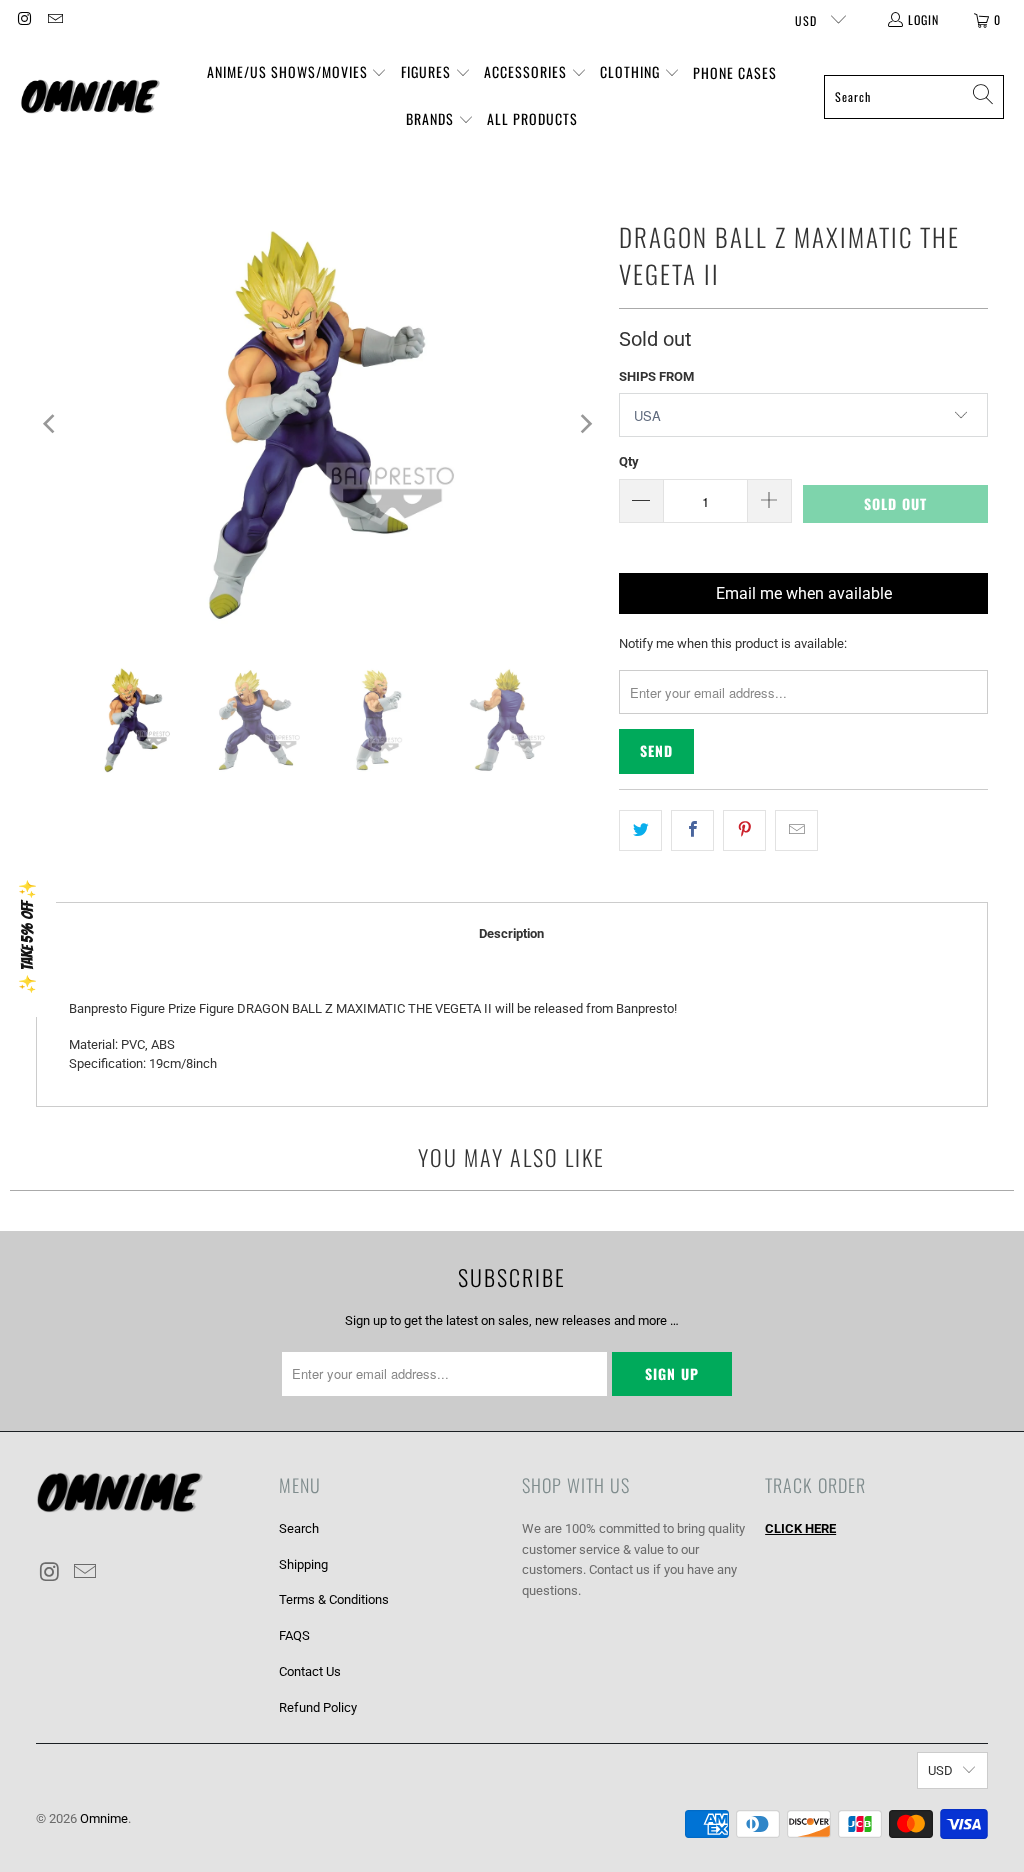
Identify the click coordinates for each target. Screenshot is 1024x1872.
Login (923, 19)
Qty (629, 461)
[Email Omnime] (53, 19)
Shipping (303, 1564)
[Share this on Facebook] (692, 830)
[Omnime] (90, 96)
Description (511, 933)
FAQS (294, 1635)
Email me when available (804, 593)
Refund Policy (318, 1707)
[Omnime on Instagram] (23, 19)
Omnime (104, 1818)
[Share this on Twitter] (640, 830)
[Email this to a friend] (796, 830)
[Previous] (51, 424)
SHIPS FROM (656, 376)
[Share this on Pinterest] (744, 830)
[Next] (584, 424)
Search (299, 1528)
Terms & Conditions (334, 1599)
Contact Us (310, 1671)
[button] (297, 73)
